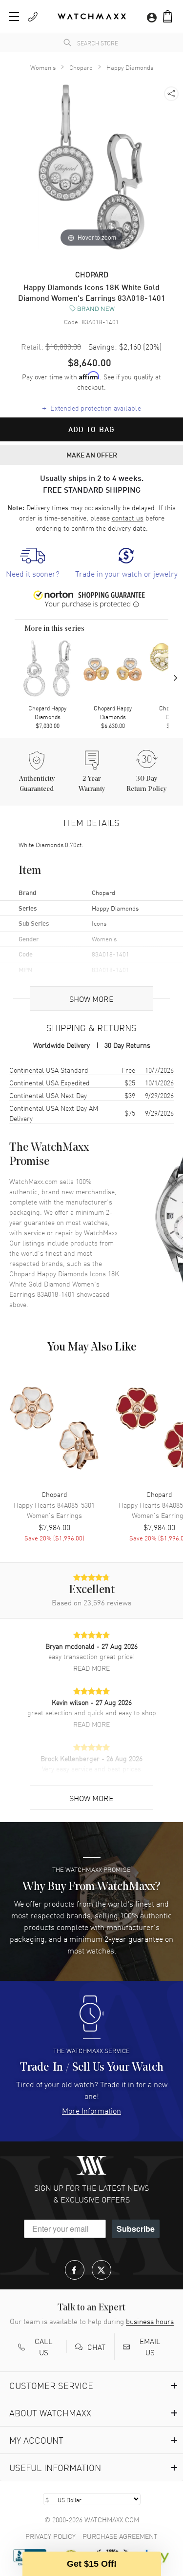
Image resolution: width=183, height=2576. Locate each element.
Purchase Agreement (120, 2536)
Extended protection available (91, 407)
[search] (67, 42)
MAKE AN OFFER (92, 455)
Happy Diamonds (130, 67)
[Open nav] (14, 17)
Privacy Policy (51, 2536)
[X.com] (102, 2270)
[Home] (92, 16)
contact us (128, 518)
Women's (43, 67)
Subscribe (136, 2229)
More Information (91, 2110)
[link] (33, 563)
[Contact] (33, 17)
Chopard (81, 67)
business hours (150, 2321)
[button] (168, 16)
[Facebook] (75, 2270)
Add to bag (92, 429)
